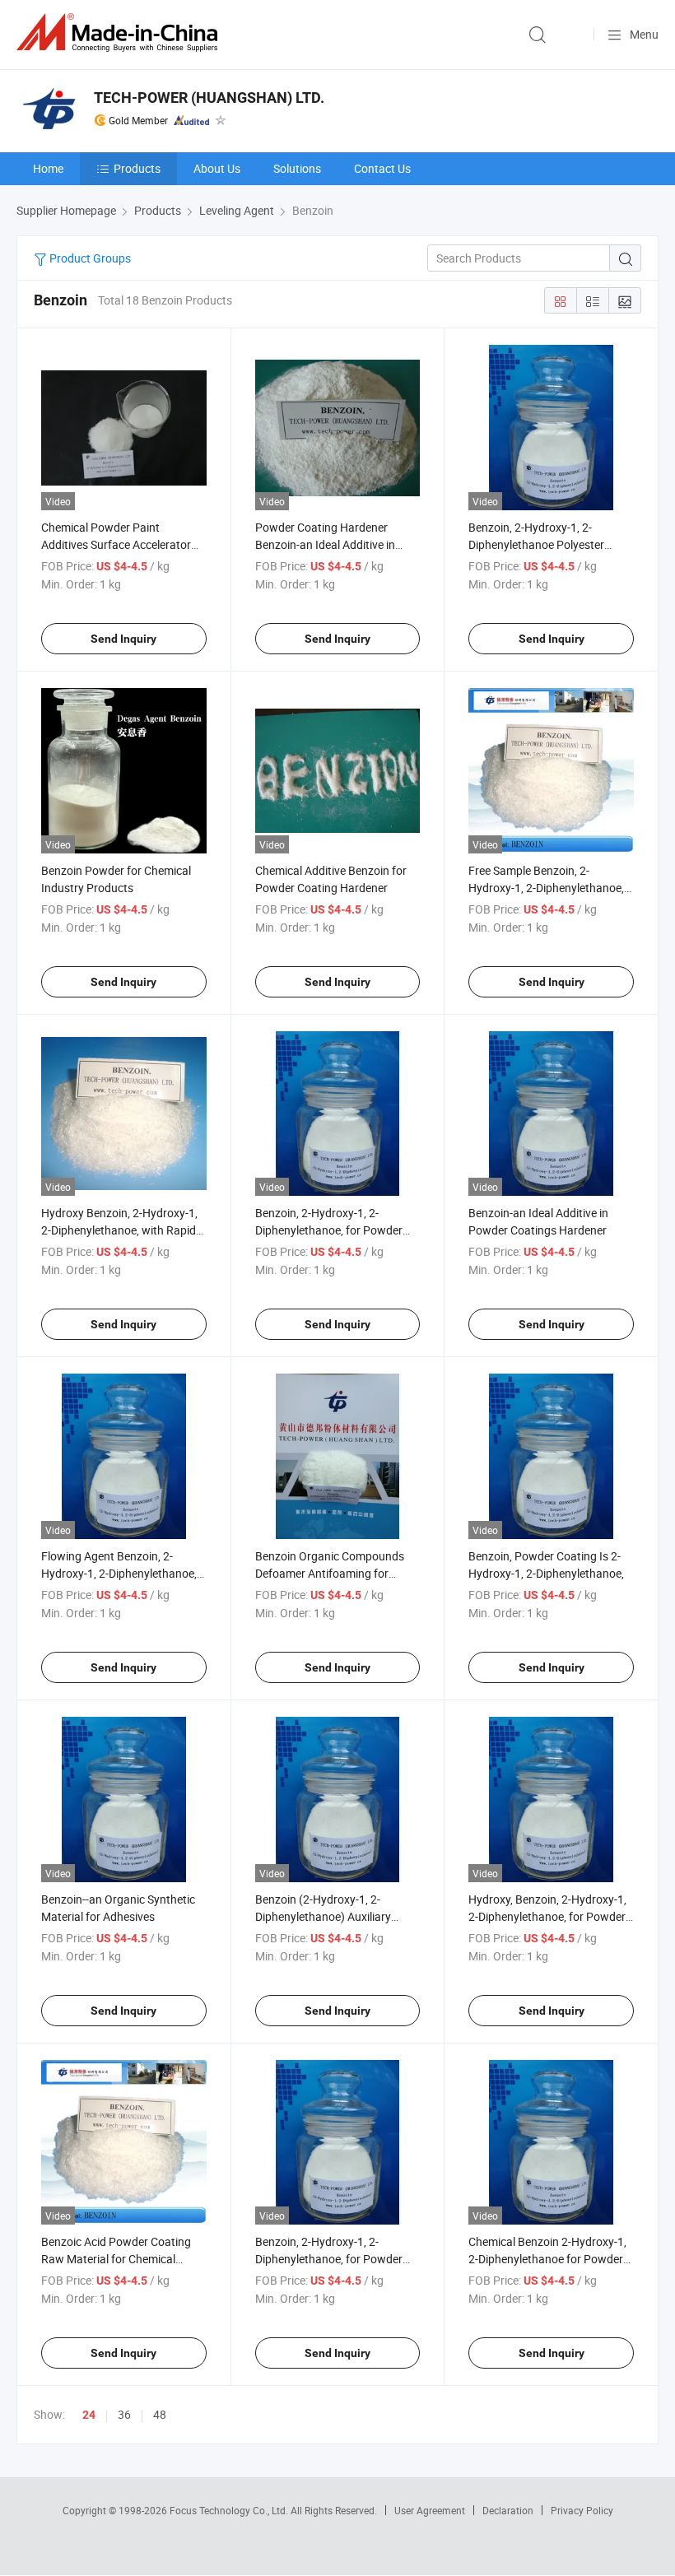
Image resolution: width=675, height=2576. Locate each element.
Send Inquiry (123, 639)
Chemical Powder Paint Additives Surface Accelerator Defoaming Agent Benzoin (116, 544)
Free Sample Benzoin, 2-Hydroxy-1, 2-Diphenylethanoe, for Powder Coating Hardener (546, 888)
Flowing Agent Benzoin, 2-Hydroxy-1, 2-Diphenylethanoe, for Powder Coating (119, 1573)
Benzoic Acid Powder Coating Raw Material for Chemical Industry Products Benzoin (116, 2259)
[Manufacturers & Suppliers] (120, 33)
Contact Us (382, 168)
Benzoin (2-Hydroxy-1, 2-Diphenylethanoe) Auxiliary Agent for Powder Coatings (324, 1916)
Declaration (508, 2510)
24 (89, 2415)
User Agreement (430, 2510)
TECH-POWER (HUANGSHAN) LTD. (209, 98)
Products (137, 168)
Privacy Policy (582, 2510)
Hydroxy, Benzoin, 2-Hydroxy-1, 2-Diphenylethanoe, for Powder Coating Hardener (547, 1916)
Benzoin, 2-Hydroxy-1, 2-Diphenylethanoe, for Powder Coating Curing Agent (329, 2259)
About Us (217, 168)
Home (48, 168)
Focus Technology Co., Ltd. (230, 2510)
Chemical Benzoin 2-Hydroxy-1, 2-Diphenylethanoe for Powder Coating (547, 2259)
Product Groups (89, 258)
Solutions (297, 168)
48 (160, 2414)
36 (124, 2414)
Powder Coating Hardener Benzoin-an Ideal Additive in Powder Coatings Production (329, 544)
